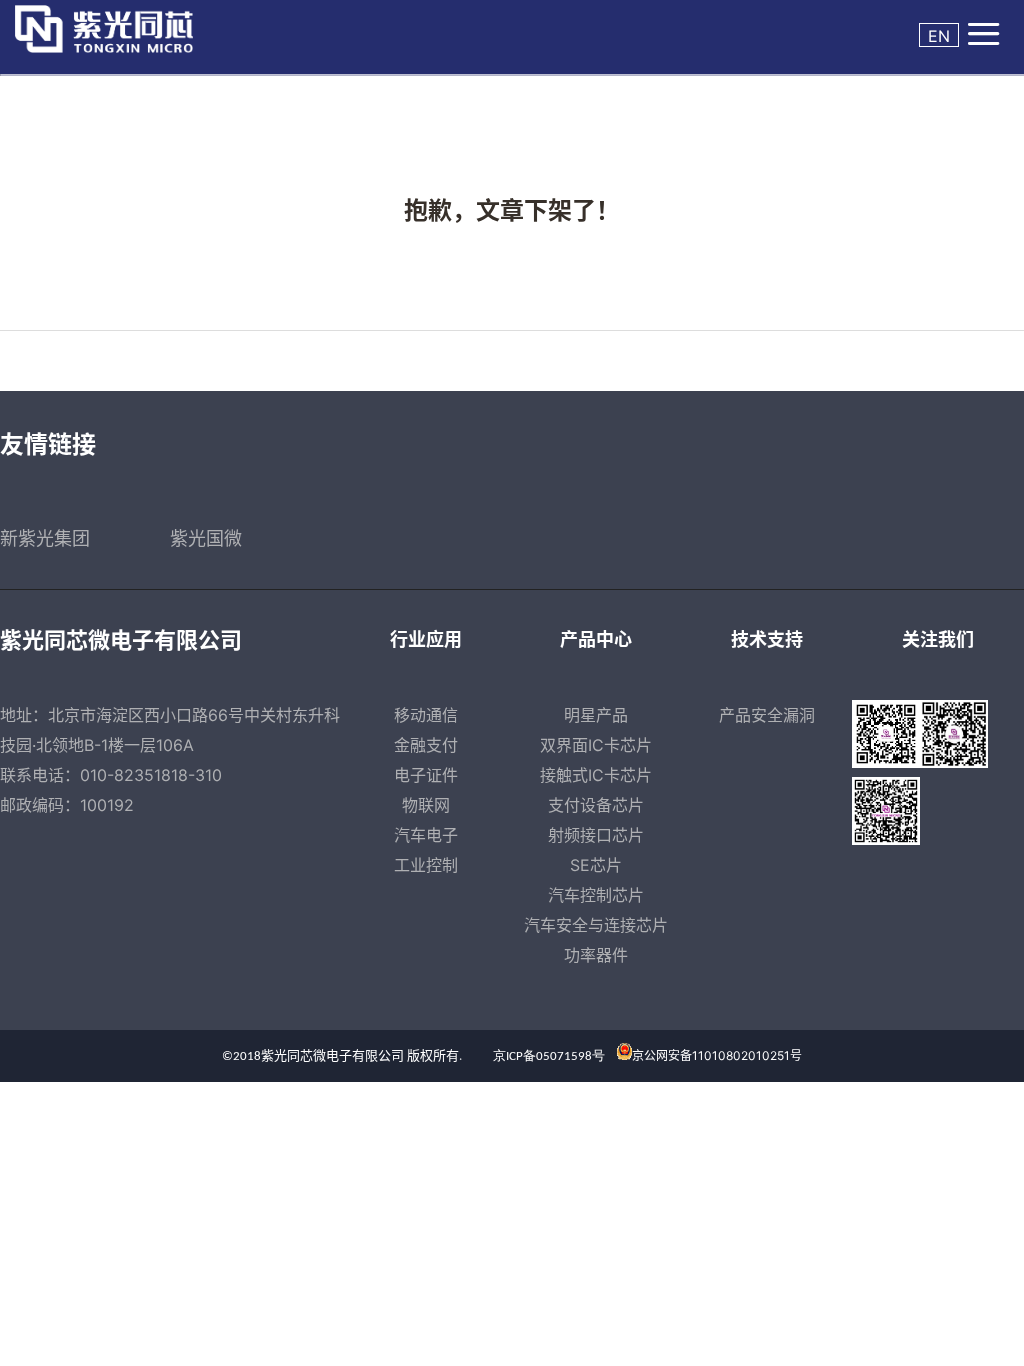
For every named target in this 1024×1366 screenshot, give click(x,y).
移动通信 (426, 715)
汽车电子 (426, 835)
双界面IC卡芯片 (596, 745)
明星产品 (596, 715)
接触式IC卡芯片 (596, 775)
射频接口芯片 (596, 835)
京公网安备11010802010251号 (717, 1055)
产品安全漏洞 (767, 715)
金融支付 (426, 745)
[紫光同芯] (122, 29)
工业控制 (426, 865)
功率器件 (596, 955)
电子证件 (426, 775)
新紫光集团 (45, 538)
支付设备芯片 (596, 805)
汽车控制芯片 (596, 895)
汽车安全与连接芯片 (596, 925)
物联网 (426, 805)
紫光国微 (206, 538)
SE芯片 (596, 865)
